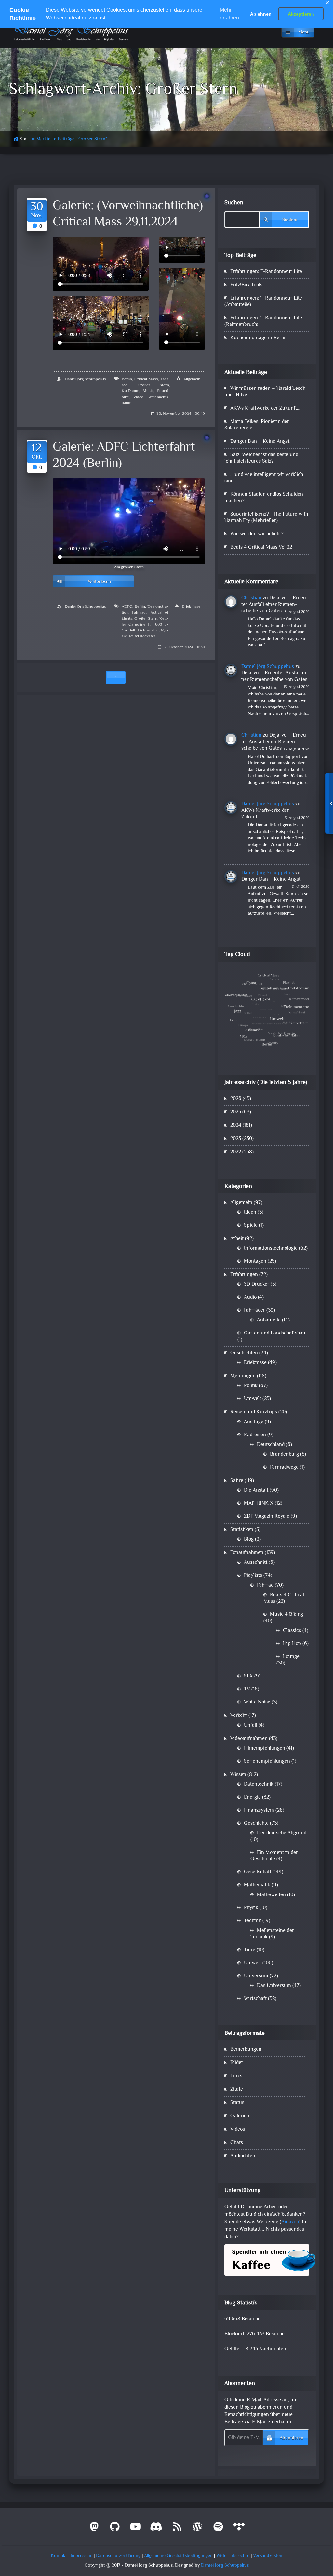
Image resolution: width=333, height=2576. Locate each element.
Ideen (250, 1212)
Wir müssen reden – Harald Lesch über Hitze (265, 392)
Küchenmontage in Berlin (259, 338)
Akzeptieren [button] (301, 14)
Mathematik (257, 1885)
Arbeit (237, 1239)
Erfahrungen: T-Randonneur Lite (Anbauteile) (263, 302)
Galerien (240, 2116)
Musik (148, 391)
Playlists (253, 1576)
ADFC (127, 607)
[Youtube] (136, 2529)
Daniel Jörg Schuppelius (85, 379)
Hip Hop (292, 1644)
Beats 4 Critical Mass (284, 1598)
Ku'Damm (130, 391)
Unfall (251, 1725)
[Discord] (156, 2529)
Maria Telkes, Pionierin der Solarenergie (257, 425)
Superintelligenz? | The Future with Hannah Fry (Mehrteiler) (266, 518)
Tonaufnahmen (247, 1553)
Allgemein (192, 379)
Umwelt (253, 1399)
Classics (292, 1631)
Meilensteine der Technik (272, 1934)
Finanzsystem (259, 1811)
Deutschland (271, 1445)
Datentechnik (259, 1785)
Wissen (238, 1775)
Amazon (290, 2222)
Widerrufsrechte (233, 2556)
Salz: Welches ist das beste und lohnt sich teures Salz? (261, 458)
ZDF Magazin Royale (267, 1517)
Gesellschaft (258, 1872)
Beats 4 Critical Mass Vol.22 (261, 548)
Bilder (237, 2063)
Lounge (291, 1657)
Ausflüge (254, 1422)
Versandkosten (268, 2556)
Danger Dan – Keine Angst (260, 442)
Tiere (250, 1950)
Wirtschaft (255, 1999)
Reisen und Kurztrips (254, 1412)
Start (25, 139)
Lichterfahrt (148, 631)
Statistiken (242, 1530)
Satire (237, 1481)
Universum (256, 1976)
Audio (250, 1298)
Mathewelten (271, 1895)
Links (236, 2076)
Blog (249, 1540)
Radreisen (255, 1435)
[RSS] (177, 2529)
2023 (236, 1139)
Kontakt (59, 2556)
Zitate (237, 2090)
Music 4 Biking (286, 1615)
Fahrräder (254, 1311)
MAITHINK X (259, 1504)
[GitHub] (115, 2529)
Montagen (255, 1262)
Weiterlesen (99, 582)
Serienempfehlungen (267, 1761)
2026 (236, 1099)
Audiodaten (243, 2156)
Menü (304, 32)
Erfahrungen (244, 1275)
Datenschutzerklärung (118, 2556)
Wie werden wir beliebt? (257, 534)
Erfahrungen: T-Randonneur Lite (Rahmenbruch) (263, 321)
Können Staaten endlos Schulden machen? (264, 498)
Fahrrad (139, 613)
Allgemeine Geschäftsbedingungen (178, 2556)
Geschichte (256, 1824)
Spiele (251, 1225)
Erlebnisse (191, 607)
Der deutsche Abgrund (282, 1833)
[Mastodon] (94, 2529)
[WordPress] (198, 2529)
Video (138, 397)
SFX (248, 1676)
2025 (236, 1112)
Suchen (234, 203)
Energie (252, 1798)
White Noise (257, 1702)
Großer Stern (153, 385)
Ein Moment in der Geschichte (274, 1856)
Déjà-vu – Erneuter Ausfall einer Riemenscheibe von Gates (275, 605)
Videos (238, 2130)
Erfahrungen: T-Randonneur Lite (266, 272)
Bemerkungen (246, 2050)
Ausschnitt (256, 1563)
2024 (236, 1125)
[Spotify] (218, 2529)
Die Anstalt (256, 1491)
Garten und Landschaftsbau (275, 1333)
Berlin (127, 379)
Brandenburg (284, 1454)
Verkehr (239, 1716)
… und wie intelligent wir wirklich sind (264, 478)
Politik (251, 1386)
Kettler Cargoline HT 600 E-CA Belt (145, 625)
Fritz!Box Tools (246, 285)
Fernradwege (284, 1467)
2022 (236, 1152)
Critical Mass (146, 379)
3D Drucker (257, 1285)
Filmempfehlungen (265, 1748)
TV (247, 1689)
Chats (237, 2143)
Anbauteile (269, 1320)
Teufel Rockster (142, 636)
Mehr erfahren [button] (229, 14)
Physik (251, 1908)
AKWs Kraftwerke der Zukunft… (265, 408)
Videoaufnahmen (249, 1739)
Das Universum (274, 1986)
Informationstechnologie (271, 1249)
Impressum (81, 2556)
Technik (253, 1921)
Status (237, 2103)
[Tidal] (239, 2529)
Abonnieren (292, 2438)
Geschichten (244, 1353)
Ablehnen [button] (261, 14)
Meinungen (243, 1376)
